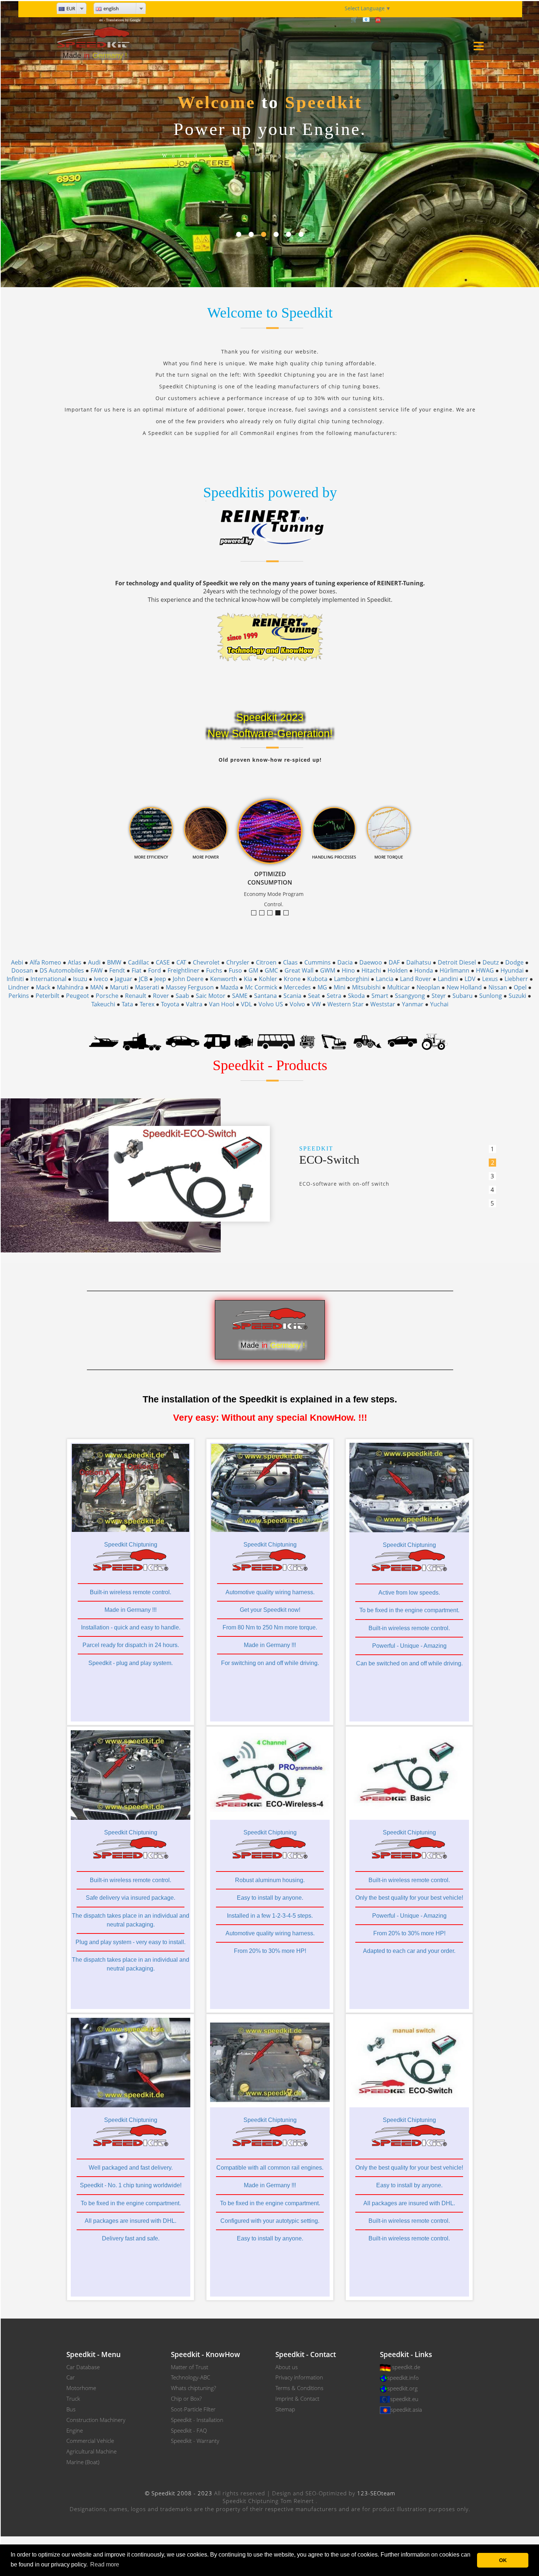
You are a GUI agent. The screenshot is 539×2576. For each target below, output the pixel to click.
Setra (334, 996)
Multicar (399, 987)
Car (71, 2377)
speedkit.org (402, 2388)
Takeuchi (103, 1004)
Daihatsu (419, 962)
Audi (94, 962)
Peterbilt (47, 996)
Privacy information (299, 2377)
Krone (292, 979)
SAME (240, 996)
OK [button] (503, 2560)
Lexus (490, 979)
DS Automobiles (62, 970)
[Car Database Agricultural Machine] (435, 1041)
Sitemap (285, 2409)
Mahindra (70, 987)
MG (322, 987)
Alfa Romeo (45, 962)
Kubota (317, 979)
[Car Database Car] (183, 1041)
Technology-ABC (190, 2377)
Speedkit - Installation (197, 2420)
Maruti (119, 987)
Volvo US (271, 1004)
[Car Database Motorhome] (217, 1041)
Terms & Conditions (299, 2388)
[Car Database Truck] (142, 1041)
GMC (271, 970)
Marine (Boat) (83, 2462)
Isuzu (80, 979)
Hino (348, 970)
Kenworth (224, 979)
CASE (163, 962)
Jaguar (124, 979)
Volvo (297, 1004)
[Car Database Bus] (276, 1041)
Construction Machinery (96, 2420)
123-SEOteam (376, 2493)
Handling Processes (288, 913)
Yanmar (413, 1004)
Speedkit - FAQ (189, 2430)
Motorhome (81, 2388)
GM (253, 970)
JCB (143, 979)
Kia (248, 979)
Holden (398, 970)
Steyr (439, 996)
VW (316, 1004)
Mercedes (297, 987)
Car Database (83, 2367)
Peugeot (78, 996)
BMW (114, 962)
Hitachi (371, 970)
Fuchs (214, 970)
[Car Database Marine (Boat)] (104, 1041)
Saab (182, 996)
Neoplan (428, 987)
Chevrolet (206, 962)
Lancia (385, 979)
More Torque (256, 913)
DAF (394, 962)
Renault (136, 996)
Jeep (160, 979)
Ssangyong (410, 996)
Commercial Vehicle (90, 2441)
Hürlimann (454, 970)
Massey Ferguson (190, 987)
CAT (181, 962)
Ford (155, 970)
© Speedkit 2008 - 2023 (179, 2493)
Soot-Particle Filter (193, 2409)
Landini (448, 979)
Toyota (170, 1004)
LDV (470, 979)
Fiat (137, 970)
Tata (127, 1004)
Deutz (491, 962)
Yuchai (439, 1004)
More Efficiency (264, 913)
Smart (380, 996)
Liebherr (516, 979)
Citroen (266, 962)
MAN (97, 987)
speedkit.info (403, 2378)
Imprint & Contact (297, 2398)
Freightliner (184, 970)
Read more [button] (105, 2564)
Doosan (22, 970)
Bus (71, 2409)
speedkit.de (406, 2367)
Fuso (235, 970)
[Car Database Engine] (244, 1041)
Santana (265, 996)
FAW (97, 970)
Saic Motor (211, 996)
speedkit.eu (404, 2399)
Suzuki (517, 996)
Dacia (345, 962)
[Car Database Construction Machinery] (334, 1041)
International (48, 979)
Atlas (75, 962)
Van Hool (222, 1004)
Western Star (346, 1004)
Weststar (383, 1004)
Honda (424, 970)
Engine (75, 2430)
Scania (292, 996)
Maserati (147, 987)
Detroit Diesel (457, 962)
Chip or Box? (186, 2398)
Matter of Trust (190, 2367)
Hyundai (512, 970)
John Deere (188, 979)
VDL (246, 1004)
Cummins (318, 962)
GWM (328, 970)
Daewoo (371, 962)
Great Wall (299, 970)
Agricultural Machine (91, 2451)
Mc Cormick (261, 987)
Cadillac (139, 962)
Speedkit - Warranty (195, 2441)
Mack (43, 987)
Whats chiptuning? (193, 2388)
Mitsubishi (366, 987)
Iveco (101, 979)
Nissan (498, 987)
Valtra (194, 1004)
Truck (73, 2398)
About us (287, 2367)
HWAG (485, 970)
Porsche (107, 996)
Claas (290, 962)
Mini (340, 987)
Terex (147, 1004)
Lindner (19, 987)
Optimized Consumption (280, 913)
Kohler (268, 979)
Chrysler (238, 962)
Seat (314, 996)
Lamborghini (352, 979)
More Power (272, 913)
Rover (161, 996)
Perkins (19, 996)
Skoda (356, 996)
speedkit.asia (406, 2409)
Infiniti (15, 979)
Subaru (463, 996)
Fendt (117, 970)
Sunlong (491, 996)
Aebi (17, 962)
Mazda (229, 987)
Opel (520, 987)
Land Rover (416, 979)
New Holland (464, 987)
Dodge (514, 962)
